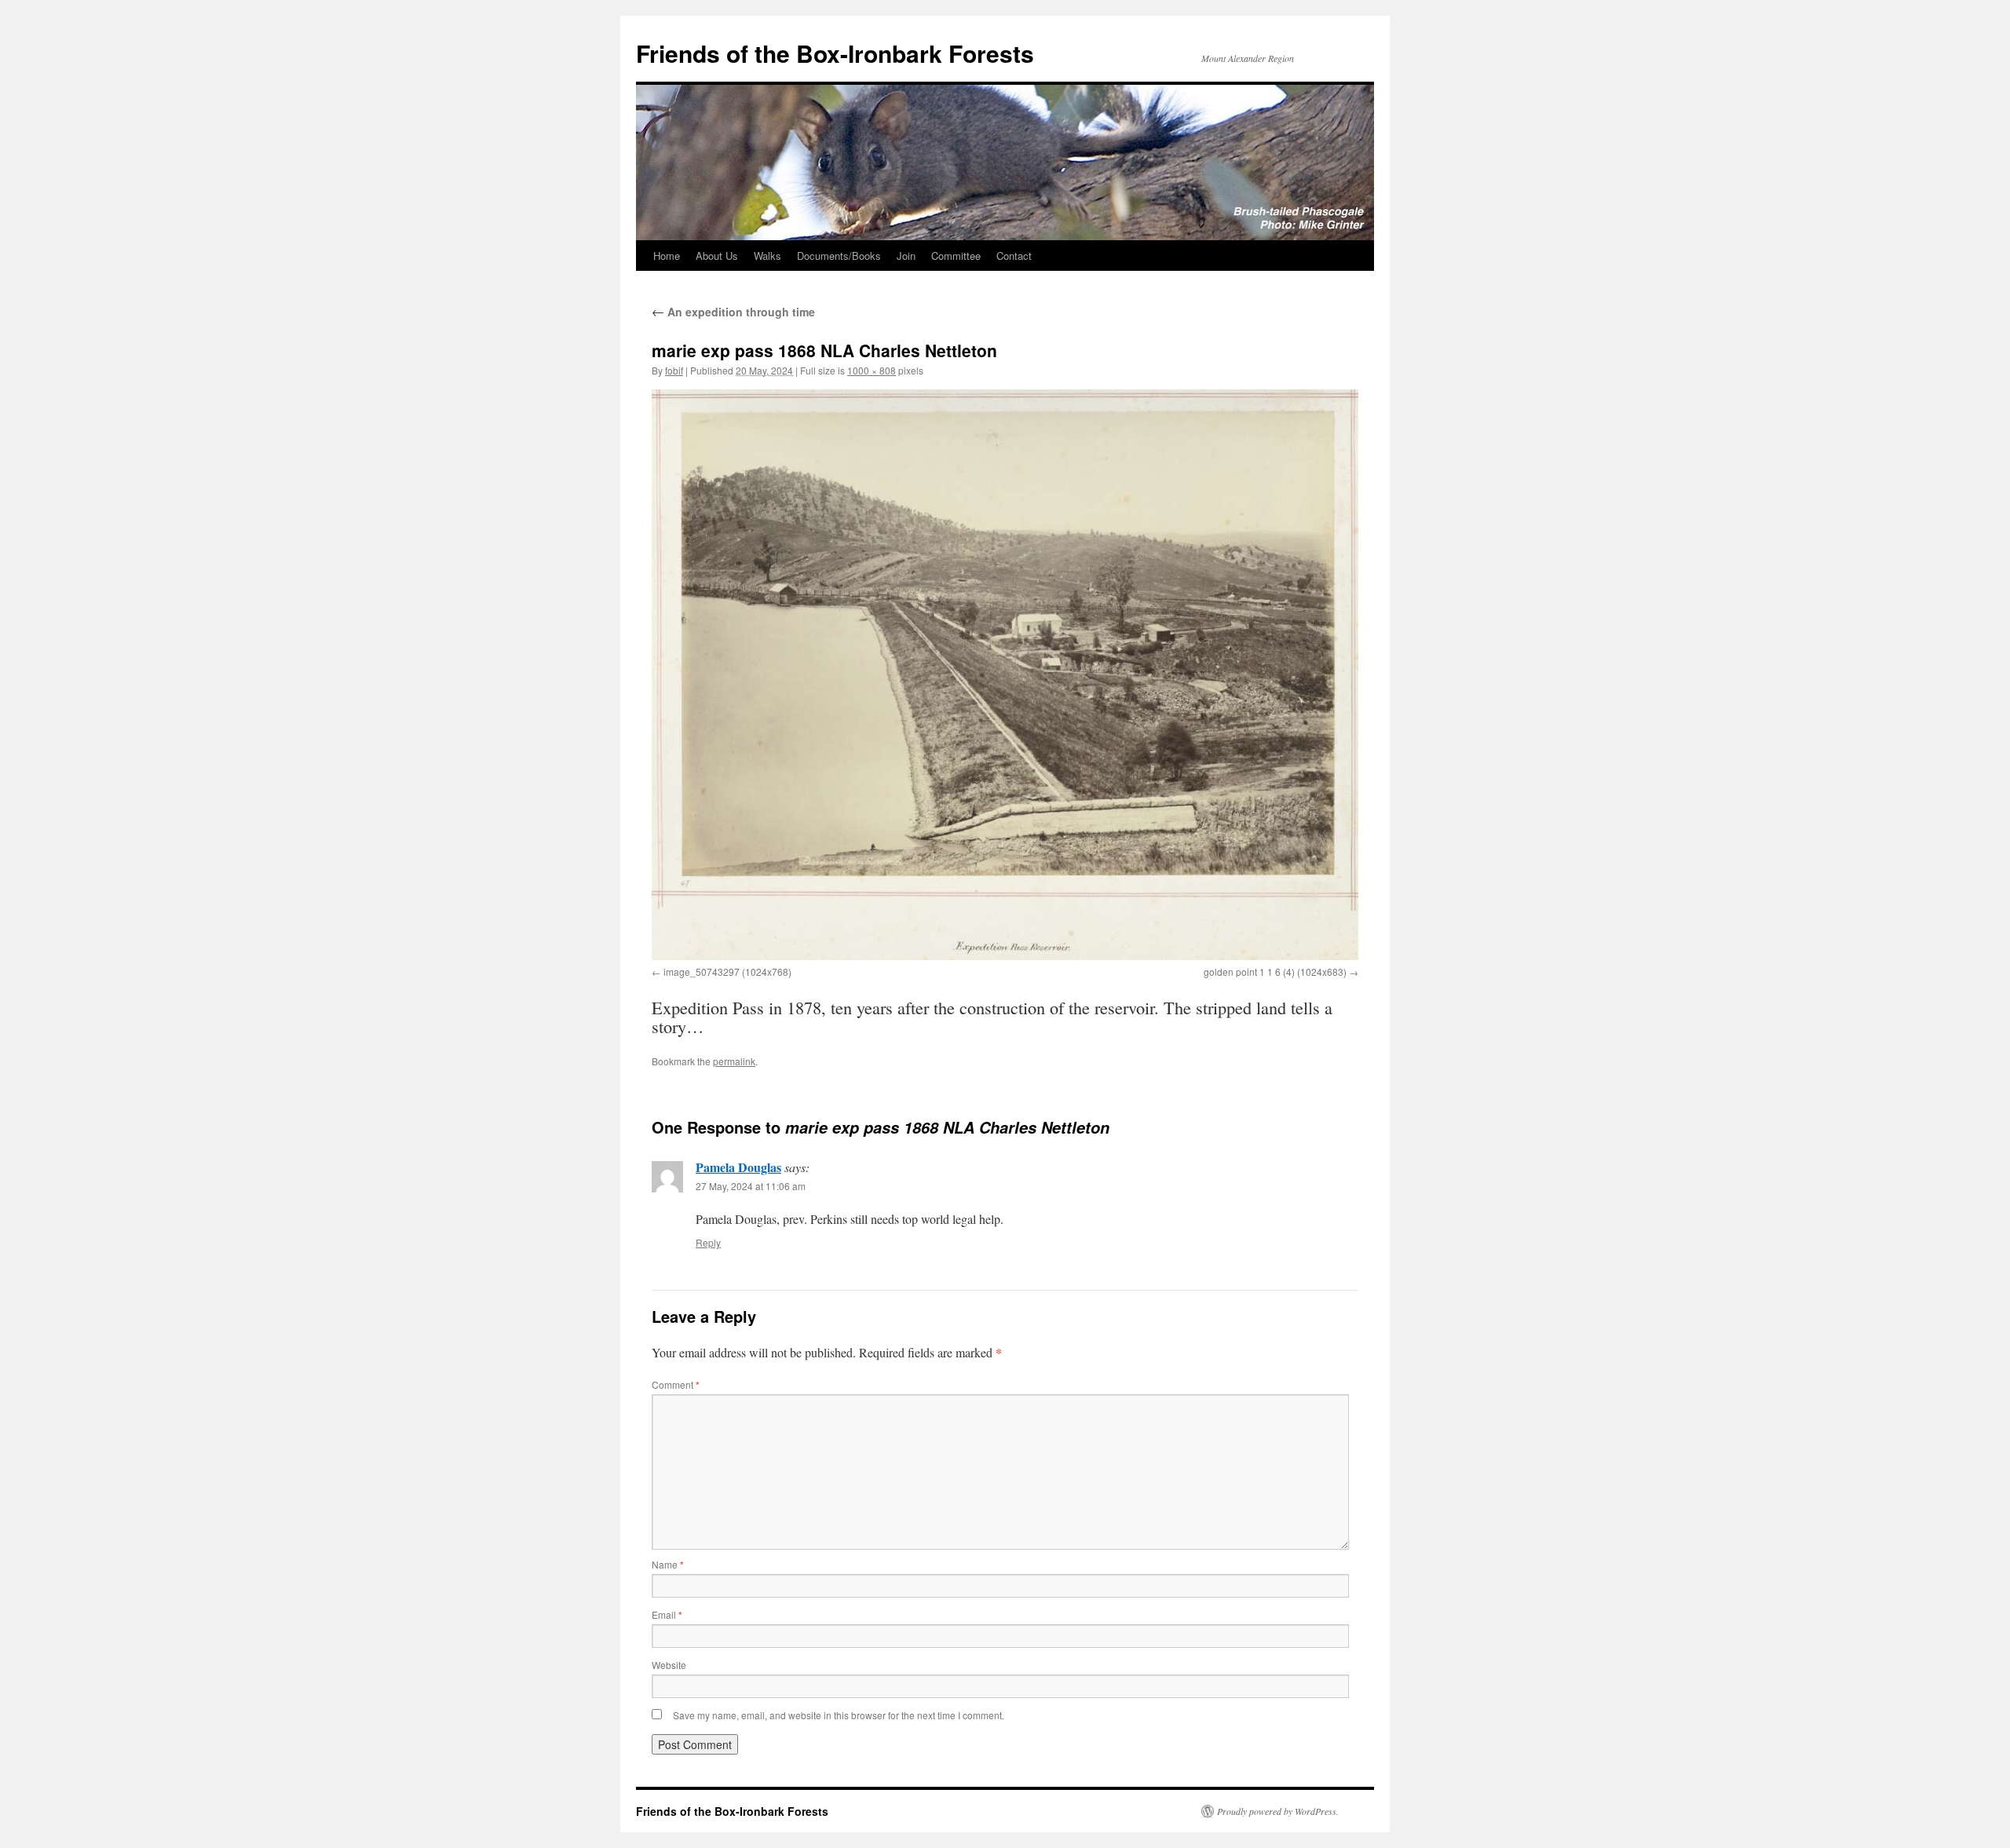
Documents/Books (839, 256)
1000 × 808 (872, 370)
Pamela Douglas (738, 1167)
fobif (674, 370)
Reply (708, 1242)
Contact (1014, 256)
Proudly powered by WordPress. (1278, 1811)
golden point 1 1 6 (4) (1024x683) (1275, 971)
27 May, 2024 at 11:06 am (751, 1186)
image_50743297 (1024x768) (727, 971)
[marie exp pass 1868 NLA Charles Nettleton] (1005, 675)
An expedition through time (733, 312)
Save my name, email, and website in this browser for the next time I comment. (839, 1715)
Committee (956, 256)
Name (668, 1564)
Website (669, 1665)
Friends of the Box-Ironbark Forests (835, 53)
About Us (717, 256)
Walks (767, 256)
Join (906, 256)
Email (667, 1614)
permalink (734, 1061)
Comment (676, 1384)
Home (667, 256)
